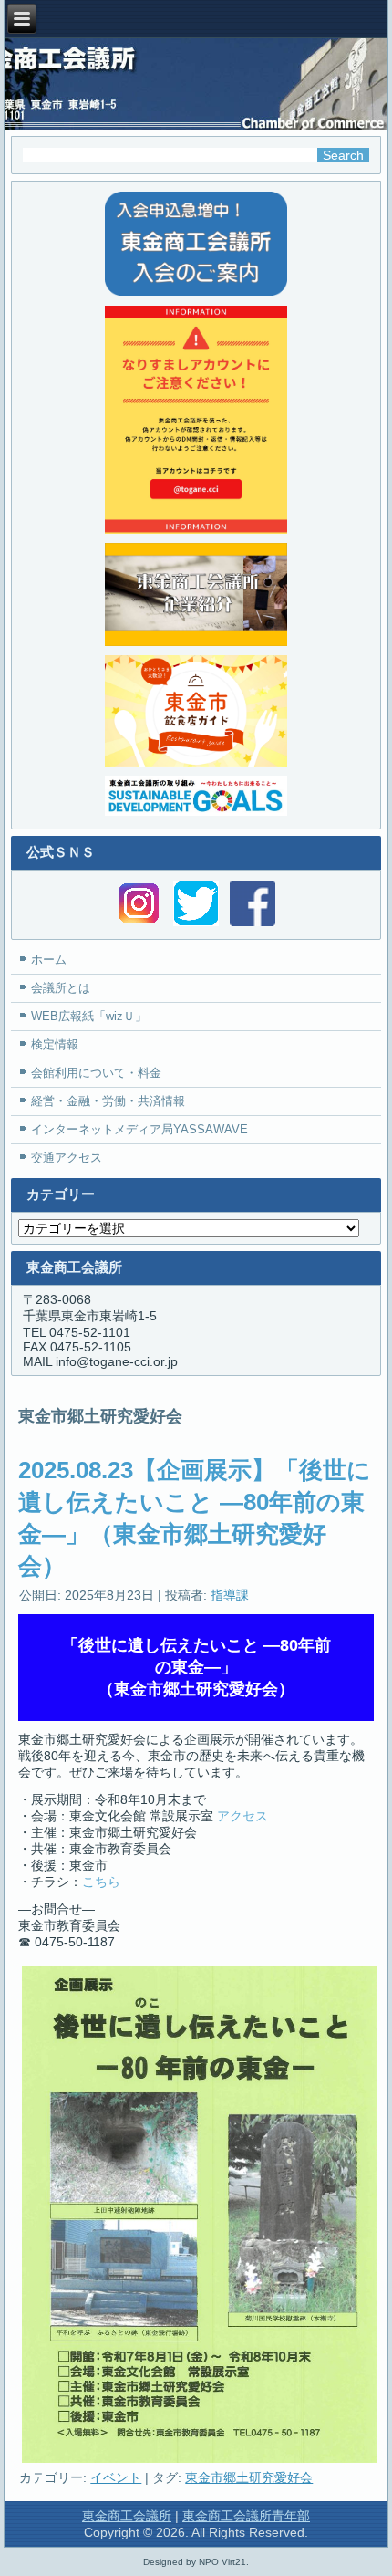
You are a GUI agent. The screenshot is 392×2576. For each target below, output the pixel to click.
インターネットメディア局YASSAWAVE (139, 1129)
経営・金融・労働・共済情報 (108, 1101)
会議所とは (61, 988)
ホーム (49, 959)
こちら (101, 1882)
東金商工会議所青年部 (246, 2516)
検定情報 (55, 1044)
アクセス (242, 1816)
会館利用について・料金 (96, 1073)
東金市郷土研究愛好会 (249, 2477)
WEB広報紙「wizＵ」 (89, 1016)
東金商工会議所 (127, 2516)
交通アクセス (67, 1158)
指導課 (230, 1595)
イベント (116, 2477)
